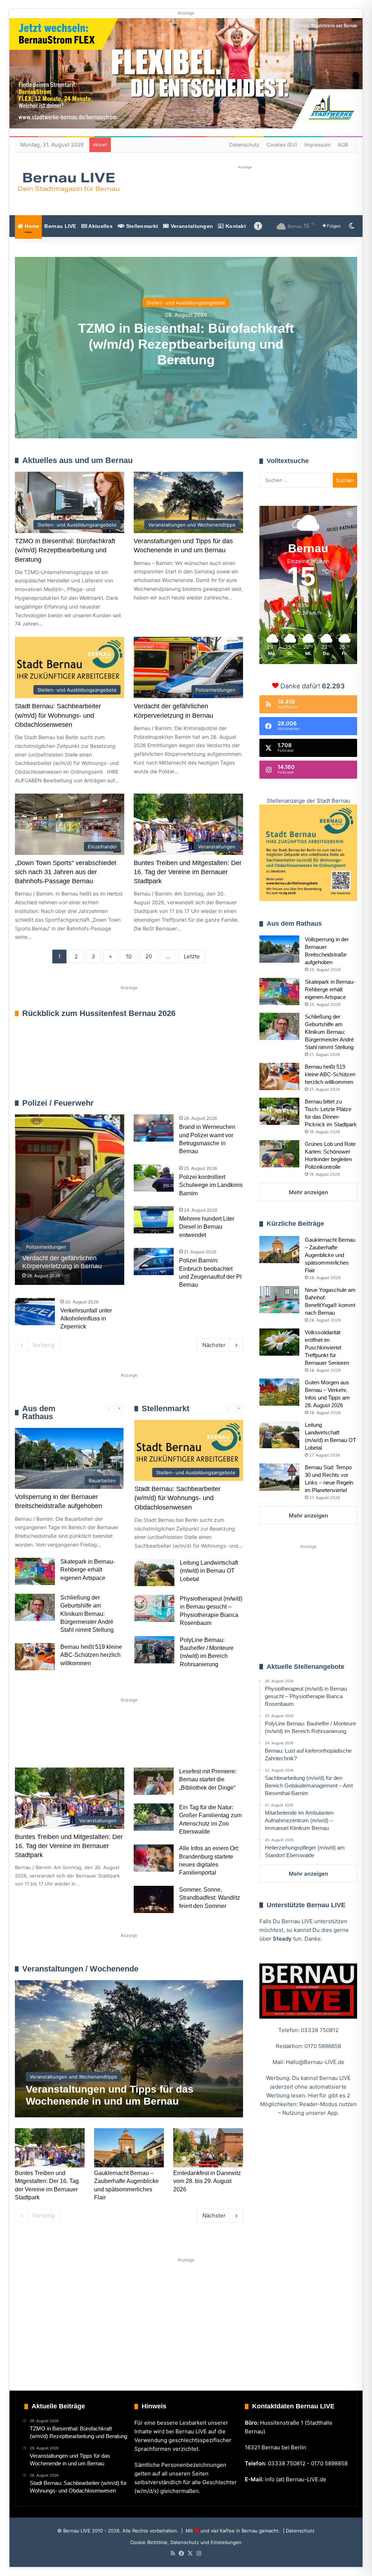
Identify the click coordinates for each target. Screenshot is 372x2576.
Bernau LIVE (60, 226)
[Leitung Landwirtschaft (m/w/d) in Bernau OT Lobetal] (154, 1572)
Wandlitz (195, 1742)
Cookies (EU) (282, 145)
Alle (167, 1103)
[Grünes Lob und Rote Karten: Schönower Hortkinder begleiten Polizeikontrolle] (279, 1154)
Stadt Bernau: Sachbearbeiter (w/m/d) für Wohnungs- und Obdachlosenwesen (58, 715)
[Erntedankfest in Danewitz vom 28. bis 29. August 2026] (208, 2148)
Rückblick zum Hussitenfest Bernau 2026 (99, 1013)
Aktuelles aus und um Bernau (77, 460)
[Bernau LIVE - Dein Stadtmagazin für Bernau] (68, 182)
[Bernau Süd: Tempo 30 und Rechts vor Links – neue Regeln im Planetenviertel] (279, 1477)
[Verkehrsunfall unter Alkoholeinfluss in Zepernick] (35, 1312)
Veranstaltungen (191, 226)
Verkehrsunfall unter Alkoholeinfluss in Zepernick (86, 1319)
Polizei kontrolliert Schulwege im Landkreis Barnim (211, 1185)
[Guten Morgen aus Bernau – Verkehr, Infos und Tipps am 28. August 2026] (279, 1392)
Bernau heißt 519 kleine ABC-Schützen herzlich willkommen (91, 1655)
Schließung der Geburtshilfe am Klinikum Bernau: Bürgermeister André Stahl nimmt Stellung (87, 1614)
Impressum (318, 145)
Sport (74, 1742)
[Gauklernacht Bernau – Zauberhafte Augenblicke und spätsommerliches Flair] (129, 2148)
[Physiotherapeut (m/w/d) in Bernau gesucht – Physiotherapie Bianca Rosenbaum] (154, 1608)
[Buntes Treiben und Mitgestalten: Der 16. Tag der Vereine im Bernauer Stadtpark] (50, 2148)
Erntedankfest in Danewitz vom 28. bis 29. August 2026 (207, 2181)
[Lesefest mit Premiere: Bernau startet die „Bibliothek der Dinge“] (154, 1781)
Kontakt (235, 226)
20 (149, 956)
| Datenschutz (298, 2531)
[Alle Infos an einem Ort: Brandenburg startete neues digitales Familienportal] (154, 1858)
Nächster (214, 1345)
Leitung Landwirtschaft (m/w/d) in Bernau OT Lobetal (209, 1571)
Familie (35, 1742)
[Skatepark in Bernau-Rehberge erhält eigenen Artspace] (35, 1571)
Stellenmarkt (141, 226)
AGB (343, 145)
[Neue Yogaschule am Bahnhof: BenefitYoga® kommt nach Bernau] (279, 1300)
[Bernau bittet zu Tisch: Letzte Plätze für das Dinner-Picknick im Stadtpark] (279, 1111)
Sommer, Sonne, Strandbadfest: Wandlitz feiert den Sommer (210, 1898)
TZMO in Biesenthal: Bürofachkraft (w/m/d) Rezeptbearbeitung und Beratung (186, 344)
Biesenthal (84, 1766)
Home (31, 226)
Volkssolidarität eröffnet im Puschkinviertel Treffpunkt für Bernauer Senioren (327, 1348)
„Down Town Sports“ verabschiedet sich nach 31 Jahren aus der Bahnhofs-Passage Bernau (66, 872)
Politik (112, 1742)
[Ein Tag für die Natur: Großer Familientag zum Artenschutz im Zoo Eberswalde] (154, 1817)
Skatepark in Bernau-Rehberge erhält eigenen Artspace (88, 1570)
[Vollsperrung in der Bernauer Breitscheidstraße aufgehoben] (279, 949)
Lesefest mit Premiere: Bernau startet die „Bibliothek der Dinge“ (208, 1780)
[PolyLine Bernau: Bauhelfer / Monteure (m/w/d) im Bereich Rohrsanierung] (154, 1650)
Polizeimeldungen (222, 1103)
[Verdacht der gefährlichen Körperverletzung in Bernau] (70, 1200)
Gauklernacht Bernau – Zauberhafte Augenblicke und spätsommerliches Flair (330, 1255)
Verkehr (152, 1742)
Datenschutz (244, 145)
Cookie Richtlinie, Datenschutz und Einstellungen (186, 2542)
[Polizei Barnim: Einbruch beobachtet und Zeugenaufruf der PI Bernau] (154, 1262)
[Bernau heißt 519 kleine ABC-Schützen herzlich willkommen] (35, 1657)
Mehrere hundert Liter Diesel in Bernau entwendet (207, 1227)
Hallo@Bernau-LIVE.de (315, 2062)
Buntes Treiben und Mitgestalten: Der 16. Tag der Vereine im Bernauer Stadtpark (188, 872)
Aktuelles (100, 226)
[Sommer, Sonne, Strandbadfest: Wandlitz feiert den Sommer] (154, 1899)
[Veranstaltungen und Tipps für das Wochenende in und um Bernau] (129, 2049)
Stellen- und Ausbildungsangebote (186, 303)
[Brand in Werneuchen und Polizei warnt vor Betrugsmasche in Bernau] (154, 1128)
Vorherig (43, 1345)
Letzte (192, 956)
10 (129, 956)
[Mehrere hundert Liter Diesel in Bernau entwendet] (154, 1220)
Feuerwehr (187, 1103)
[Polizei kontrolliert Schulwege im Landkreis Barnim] (154, 1178)
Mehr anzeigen (308, 1192)
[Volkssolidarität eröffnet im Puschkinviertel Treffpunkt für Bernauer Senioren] (279, 1342)
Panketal (37, 1766)
